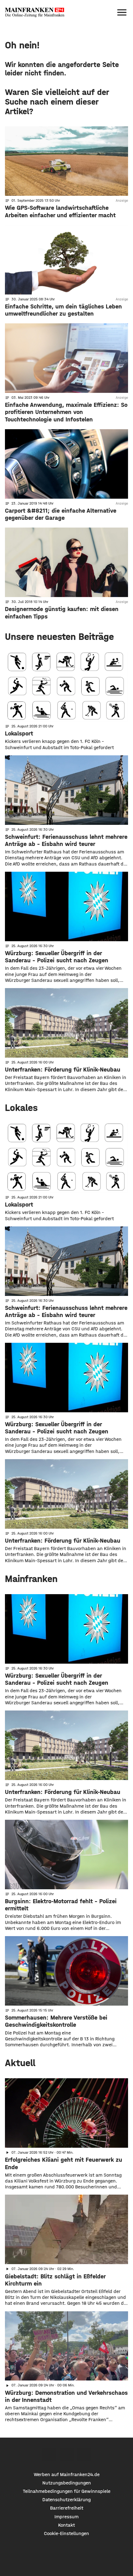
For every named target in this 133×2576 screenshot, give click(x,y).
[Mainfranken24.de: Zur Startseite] (35, 12)
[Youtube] (84, 2455)
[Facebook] (49, 2455)
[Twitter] (67, 2455)
